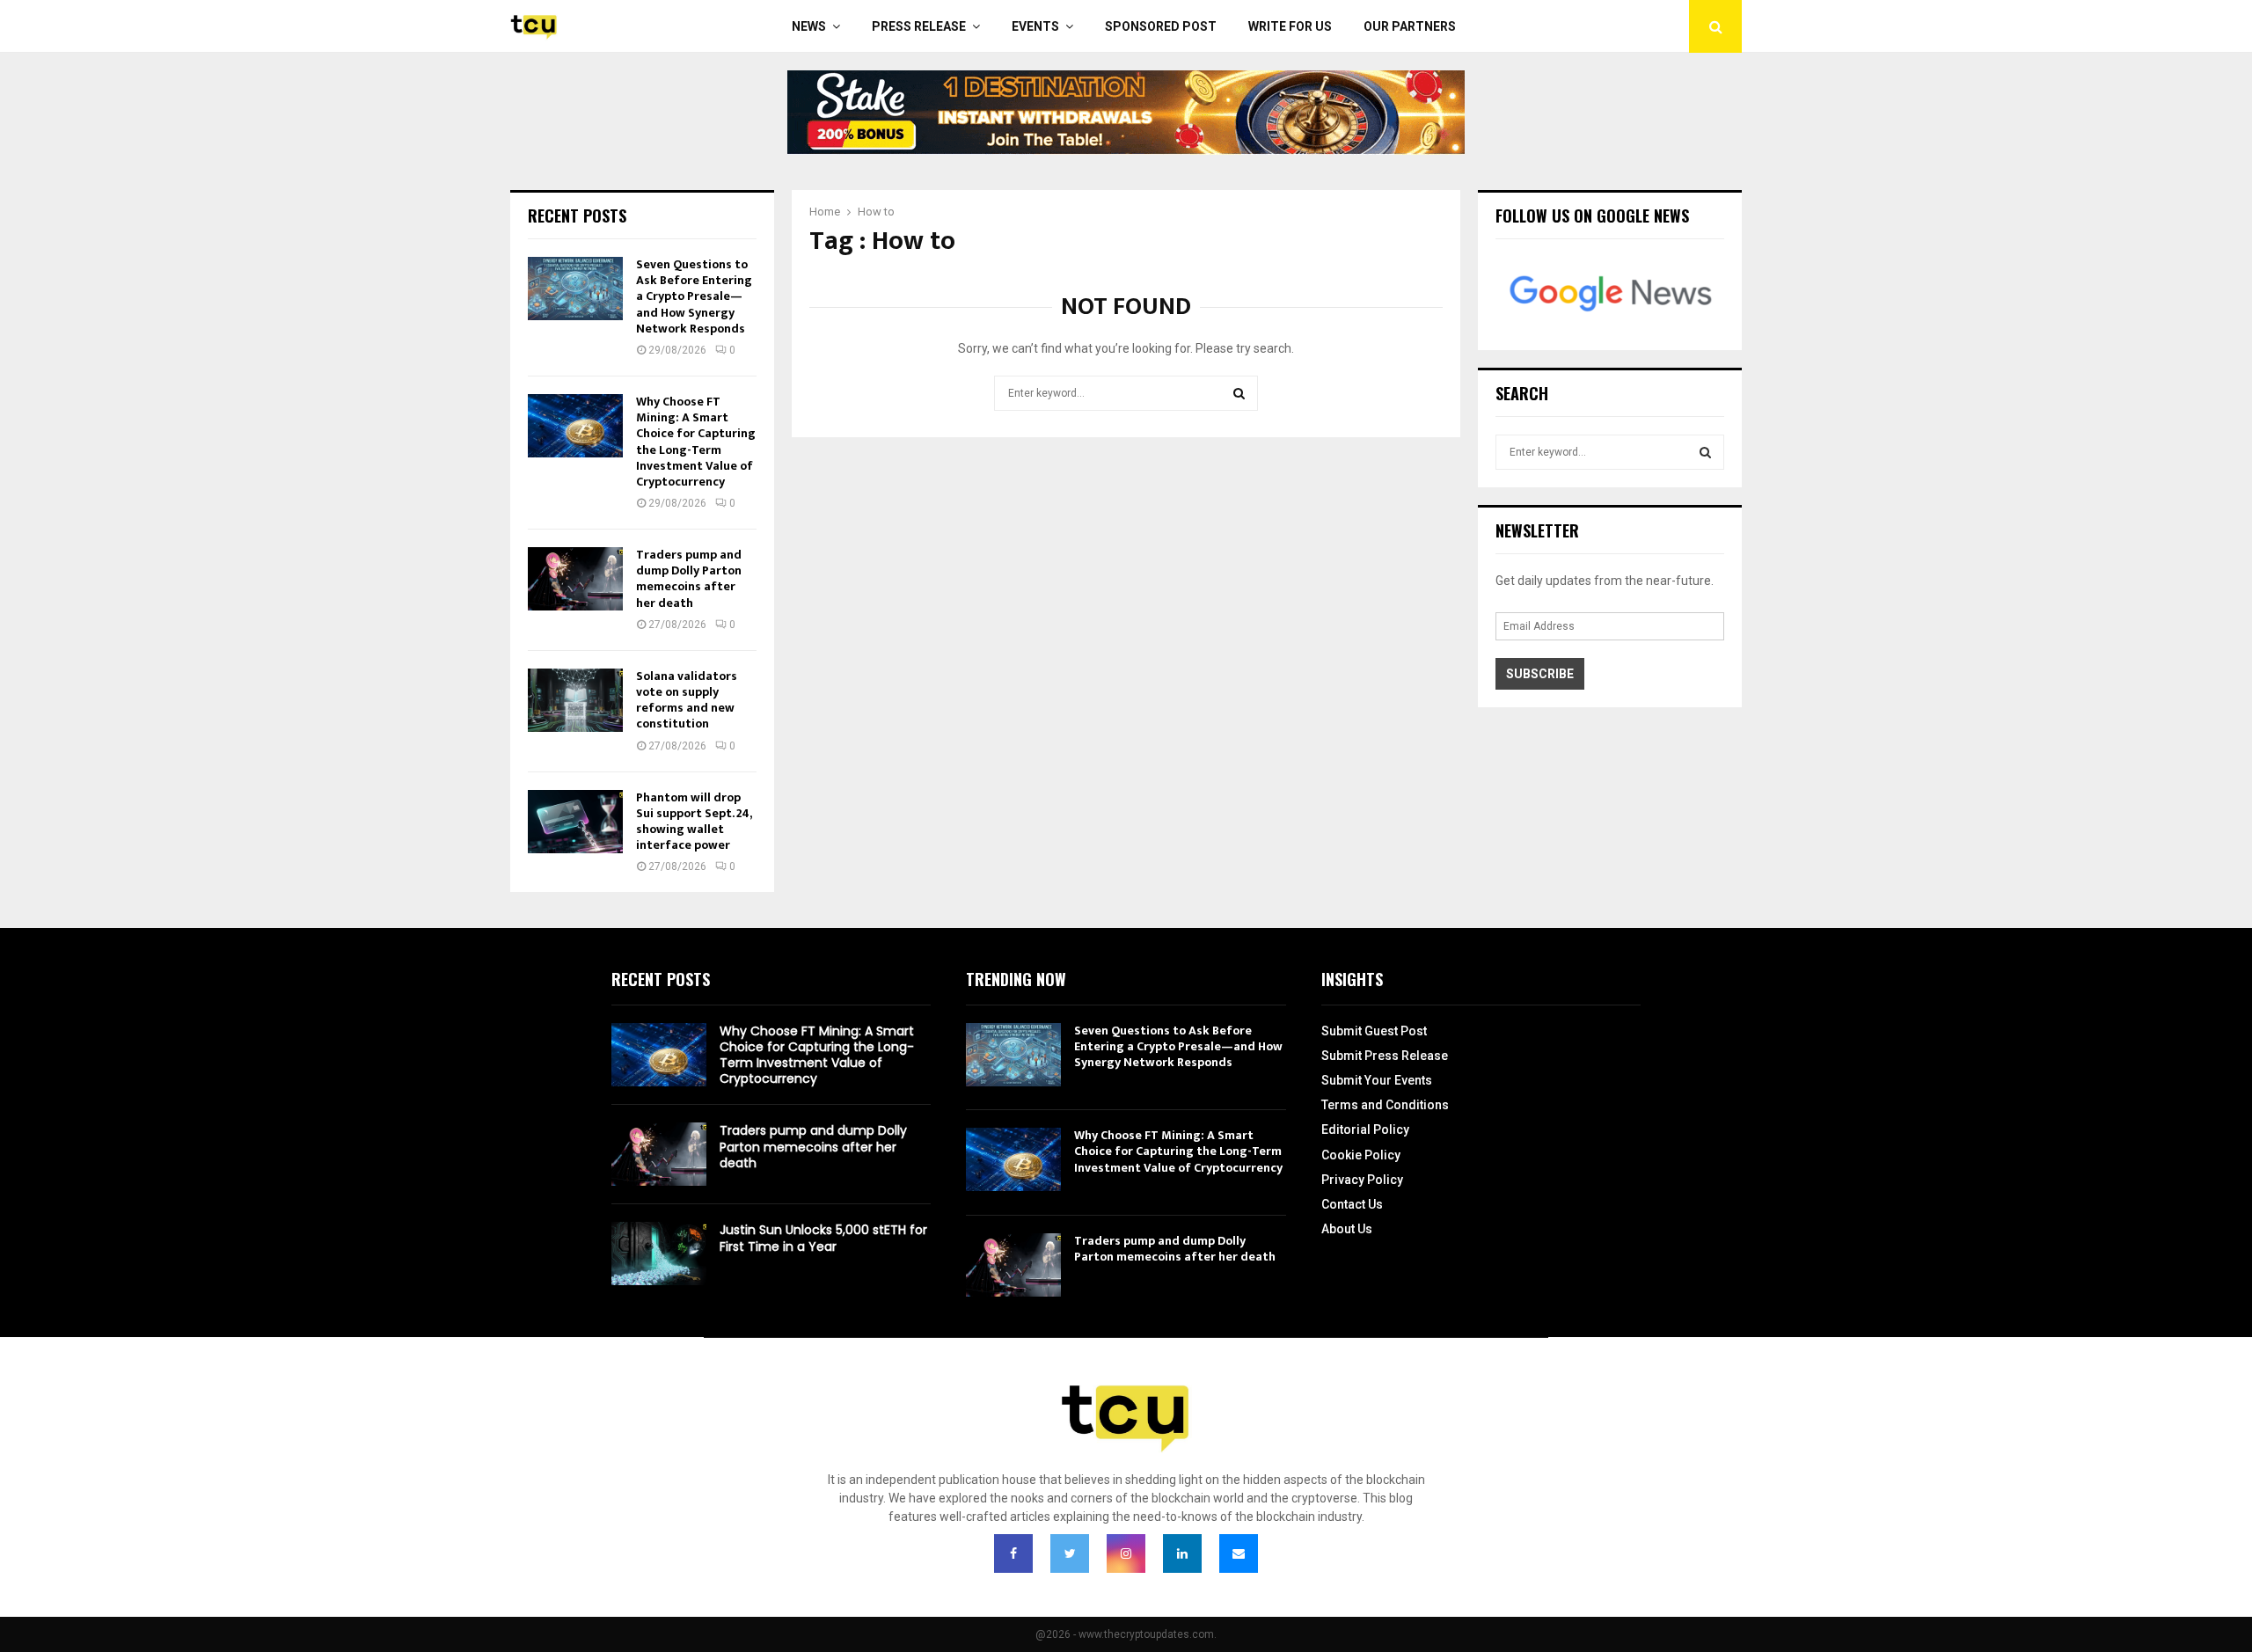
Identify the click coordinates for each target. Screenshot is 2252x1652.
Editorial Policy (1365, 1129)
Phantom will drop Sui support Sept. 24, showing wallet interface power (694, 822)
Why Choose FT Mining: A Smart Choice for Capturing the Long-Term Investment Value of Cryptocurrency (696, 442)
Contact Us (1352, 1204)
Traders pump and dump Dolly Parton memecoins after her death (689, 579)
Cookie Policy (1361, 1155)
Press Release (919, 26)
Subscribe (1540, 674)
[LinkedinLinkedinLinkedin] (1182, 1553)
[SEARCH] (1705, 452)
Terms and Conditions (1385, 1105)
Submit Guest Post (1374, 1031)
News (809, 26)
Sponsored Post (1161, 26)
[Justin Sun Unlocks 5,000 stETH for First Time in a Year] (659, 1254)
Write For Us (1290, 26)
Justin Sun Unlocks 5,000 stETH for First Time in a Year (823, 1238)
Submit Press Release (1385, 1056)
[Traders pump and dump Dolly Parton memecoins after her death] (575, 579)
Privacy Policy (1362, 1180)
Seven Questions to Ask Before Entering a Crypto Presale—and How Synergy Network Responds (694, 296)
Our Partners (1410, 26)
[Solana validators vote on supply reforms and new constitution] (575, 700)
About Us (1347, 1229)
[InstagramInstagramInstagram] (1126, 1553)
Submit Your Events (1377, 1080)
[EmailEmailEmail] (1239, 1553)
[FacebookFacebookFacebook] (1013, 1553)
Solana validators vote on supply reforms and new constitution (687, 700)
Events (1035, 26)
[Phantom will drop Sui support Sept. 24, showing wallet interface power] (575, 822)
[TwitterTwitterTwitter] (1070, 1553)
